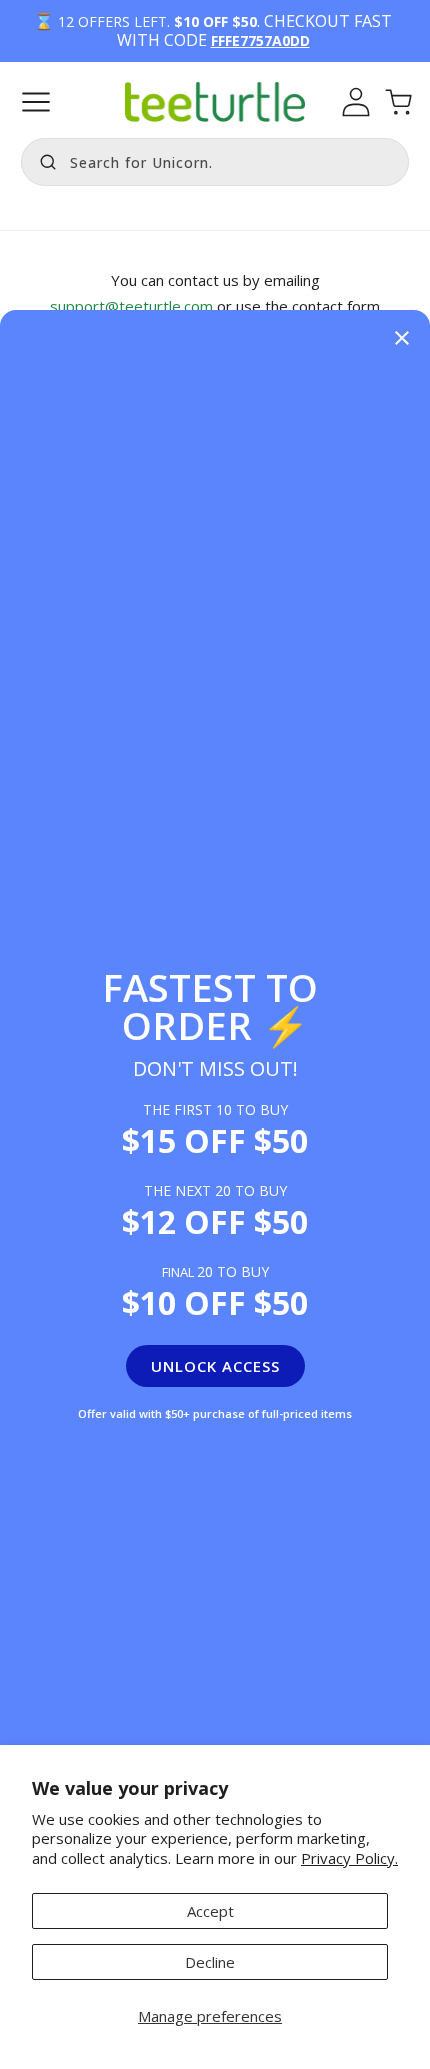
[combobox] (215, 162)
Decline (210, 1962)
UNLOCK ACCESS (215, 1366)
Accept (210, 1911)
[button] (36, 102)
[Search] (43, 160)
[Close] (402, 339)
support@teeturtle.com (133, 306)
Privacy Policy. (349, 1858)
